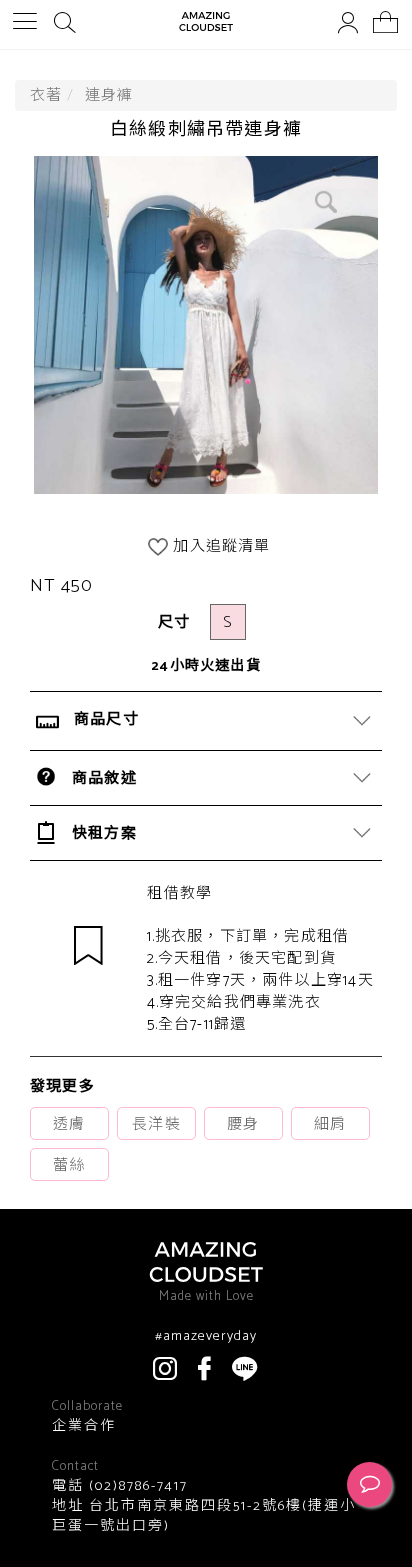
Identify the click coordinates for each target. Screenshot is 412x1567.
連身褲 (109, 95)
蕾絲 (69, 1165)
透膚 (69, 1124)
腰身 (243, 1124)
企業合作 (84, 1427)
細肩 (330, 1124)
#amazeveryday (206, 1337)
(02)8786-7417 (136, 1486)
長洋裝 (156, 1124)
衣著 (46, 95)
